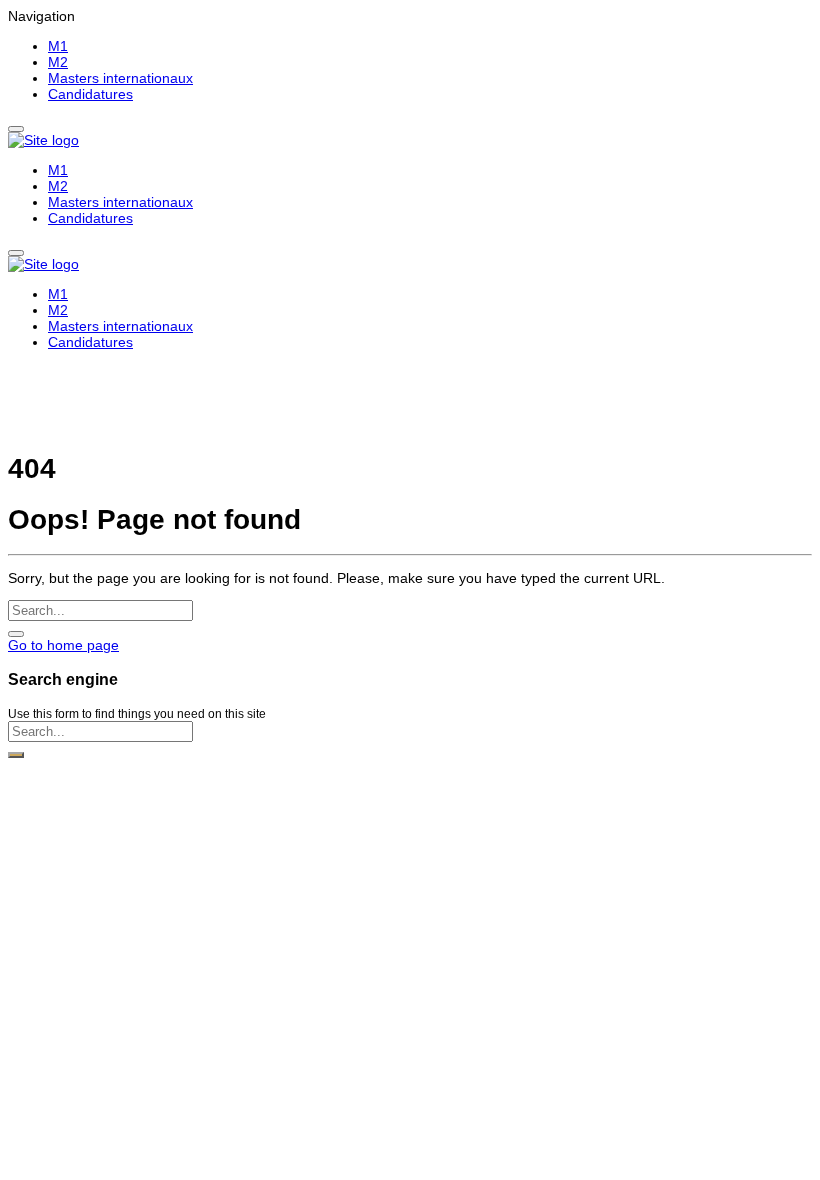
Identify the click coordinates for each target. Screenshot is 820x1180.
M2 (58, 62)
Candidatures (90, 94)
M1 (58, 46)
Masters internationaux (120, 78)
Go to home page (63, 645)
